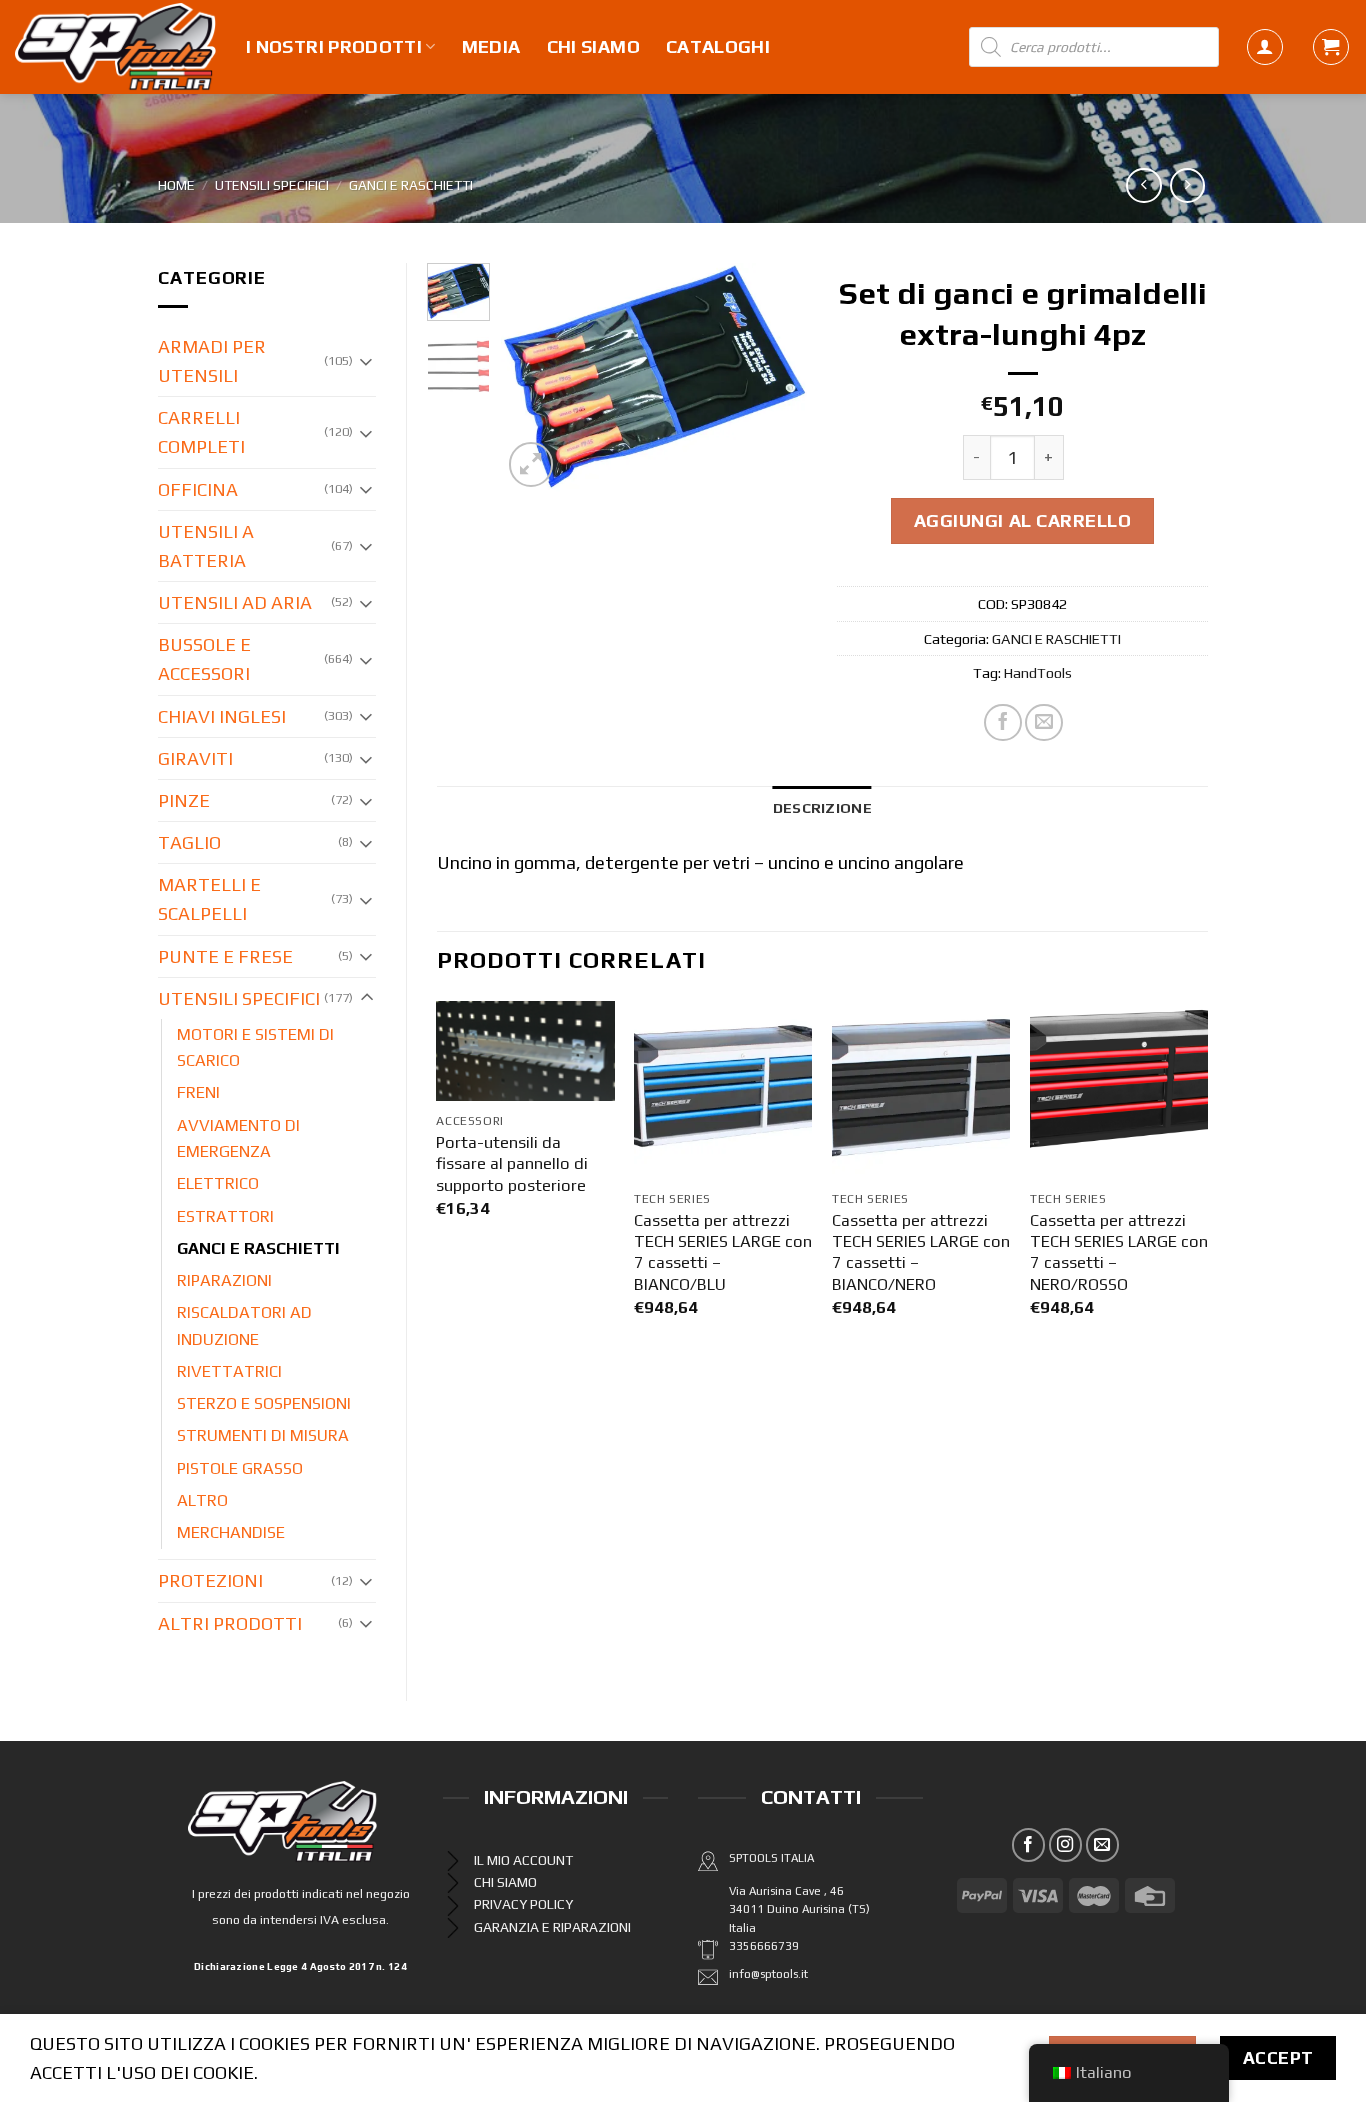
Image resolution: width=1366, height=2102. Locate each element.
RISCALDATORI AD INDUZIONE (244, 1325)
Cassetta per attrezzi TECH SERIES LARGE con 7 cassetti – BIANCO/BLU (723, 1252)
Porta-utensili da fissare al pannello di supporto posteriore (512, 1164)
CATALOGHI (718, 46)
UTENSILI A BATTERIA (206, 546)
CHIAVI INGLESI (222, 716)
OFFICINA (198, 489)
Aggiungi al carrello (1023, 520)
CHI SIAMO (593, 46)
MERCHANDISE (231, 1532)
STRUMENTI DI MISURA (263, 1435)
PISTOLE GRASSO (240, 1468)
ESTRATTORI (225, 1216)
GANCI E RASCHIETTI (411, 185)
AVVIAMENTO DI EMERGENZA (238, 1138)
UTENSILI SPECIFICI (272, 185)
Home (176, 185)
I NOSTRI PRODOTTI (334, 46)
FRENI (198, 1092)
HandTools (1038, 672)
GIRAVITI (195, 758)
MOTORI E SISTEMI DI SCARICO (255, 1047)
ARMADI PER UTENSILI (212, 361)
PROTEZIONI (210, 1580)
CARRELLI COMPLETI (201, 432)
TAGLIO (189, 842)
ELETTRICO (218, 1183)
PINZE (184, 800)
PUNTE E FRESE (225, 956)
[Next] (776, 378)
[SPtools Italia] (115, 47)
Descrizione (822, 807)
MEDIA (491, 46)
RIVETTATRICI (229, 1371)
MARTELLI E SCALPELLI (209, 899)
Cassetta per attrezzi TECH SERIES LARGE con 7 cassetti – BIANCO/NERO (921, 1252)
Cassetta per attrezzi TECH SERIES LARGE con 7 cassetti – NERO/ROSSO (1119, 1252)
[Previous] (533, 378)
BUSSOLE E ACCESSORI (204, 659)
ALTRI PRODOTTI (230, 1623)
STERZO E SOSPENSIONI (264, 1403)
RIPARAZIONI (224, 1280)
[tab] (822, 807)
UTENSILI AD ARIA (235, 602)
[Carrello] (1331, 47)
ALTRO (202, 1500)
